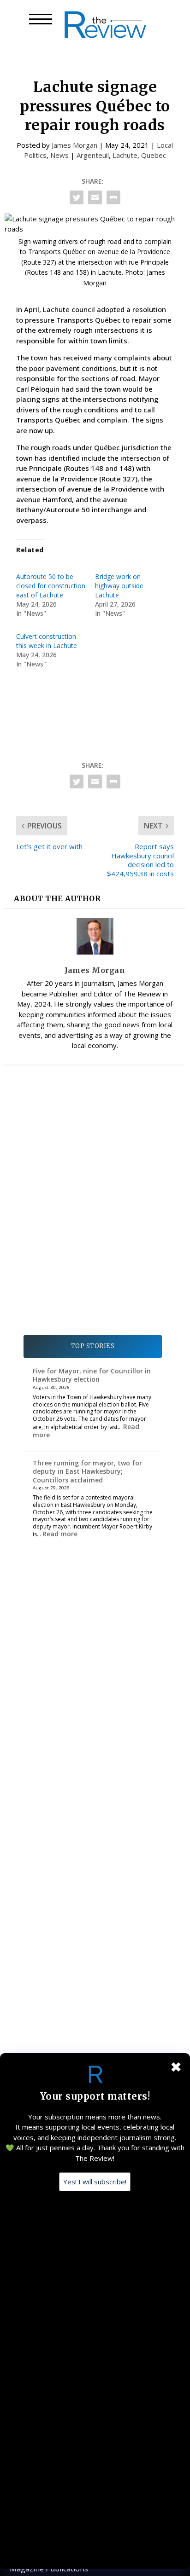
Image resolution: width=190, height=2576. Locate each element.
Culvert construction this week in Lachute (47, 641)
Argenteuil (93, 155)
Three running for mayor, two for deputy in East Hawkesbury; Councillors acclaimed (87, 1471)
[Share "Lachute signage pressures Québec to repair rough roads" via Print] (113, 197)
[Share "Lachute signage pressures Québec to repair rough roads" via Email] (95, 197)
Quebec (154, 155)
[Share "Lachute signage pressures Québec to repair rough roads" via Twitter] (77, 197)
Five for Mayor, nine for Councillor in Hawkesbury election (92, 1375)
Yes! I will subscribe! (95, 2182)
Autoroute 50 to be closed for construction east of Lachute (51, 586)
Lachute (125, 155)
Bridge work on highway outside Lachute (119, 586)
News (59, 155)
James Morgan (74, 145)
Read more (60, 1534)
